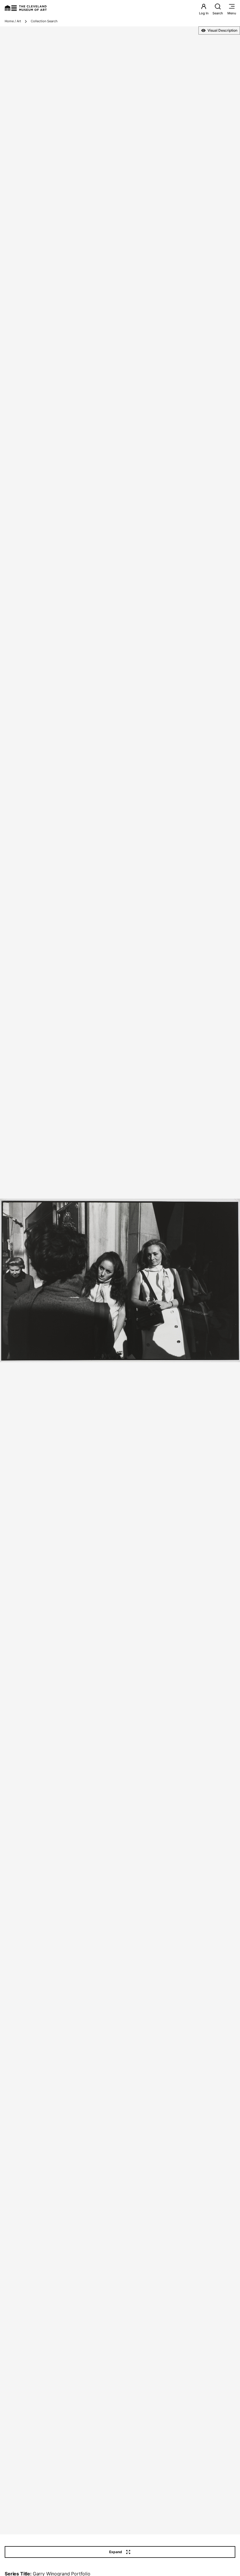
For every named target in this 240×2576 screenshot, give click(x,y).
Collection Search (44, 21)
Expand (116, 2552)
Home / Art (13, 21)
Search (218, 13)
